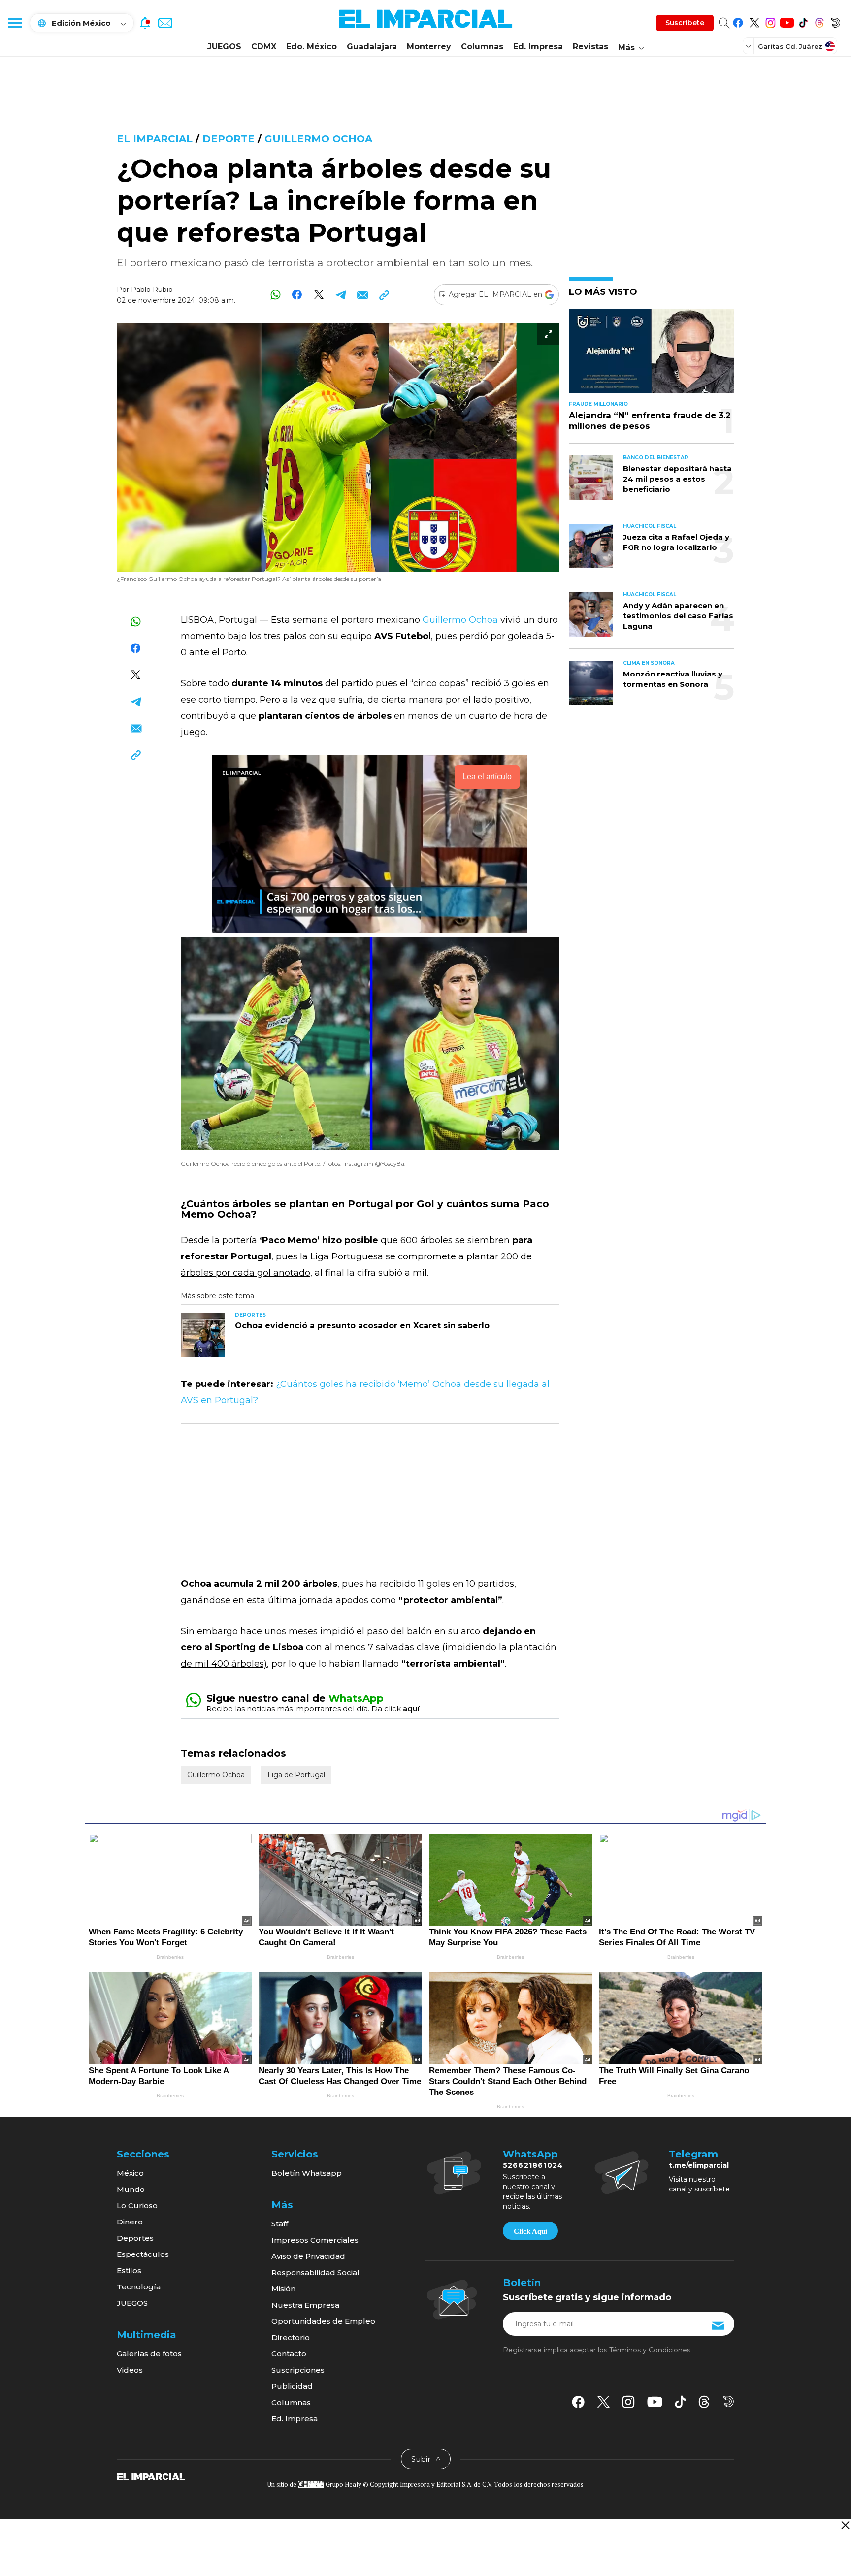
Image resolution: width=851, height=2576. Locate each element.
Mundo (131, 2189)
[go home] (151, 2476)
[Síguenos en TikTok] (803, 21)
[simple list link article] (652, 355)
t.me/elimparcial (699, 2165)
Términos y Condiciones (650, 2350)
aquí (411, 1709)
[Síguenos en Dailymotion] (835, 21)
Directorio (291, 2337)
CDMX (264, 47)
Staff (280, 2224)
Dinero (130, 2222)
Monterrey (429, 47)
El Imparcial (155, 139)
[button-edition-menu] (750, 46)
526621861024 (533, 2165)
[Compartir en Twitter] (319, 295)
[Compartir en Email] (362, 295)
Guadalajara (372, 47)
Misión (283, 2289)
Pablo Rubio (152, 290)
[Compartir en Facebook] (297, 295)
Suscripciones (298, 2370)
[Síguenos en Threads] (819, 21)
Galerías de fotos (149, 2354)
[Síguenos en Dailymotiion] (729, 2401)
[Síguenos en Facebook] (738, 21)
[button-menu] (15, 23)
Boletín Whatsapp (307, 2173)
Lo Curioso (137, 2206)
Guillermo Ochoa (318, 139)
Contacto (289, 2354)
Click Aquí (530, 2231)
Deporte (229, 139)
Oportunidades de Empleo (323, 2321)
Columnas (482, 47)
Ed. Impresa (538, 47)
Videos (130, 2370)
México (130, 2173)
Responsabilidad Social (315, 2272)
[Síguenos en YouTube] (787, 21)
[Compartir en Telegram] (341, 295)
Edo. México (311, 47)
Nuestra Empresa (305, 2305)
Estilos (129, 2270)
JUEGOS (224, 47)
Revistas (590, 47)
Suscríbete (685, 23)
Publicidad (292, 2386)
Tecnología (139, 2287)
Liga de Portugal (296, 1775)
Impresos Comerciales (315, 2240)
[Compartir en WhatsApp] (276, 295)
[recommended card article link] (203, 1335)
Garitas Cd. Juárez (790, 46)
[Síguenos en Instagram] (770, 21)
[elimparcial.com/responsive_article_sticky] (845, 2525)
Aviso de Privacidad (308, 2256)
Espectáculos (143, 2254)
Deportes (135, 2238)
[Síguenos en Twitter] (754, 21)
